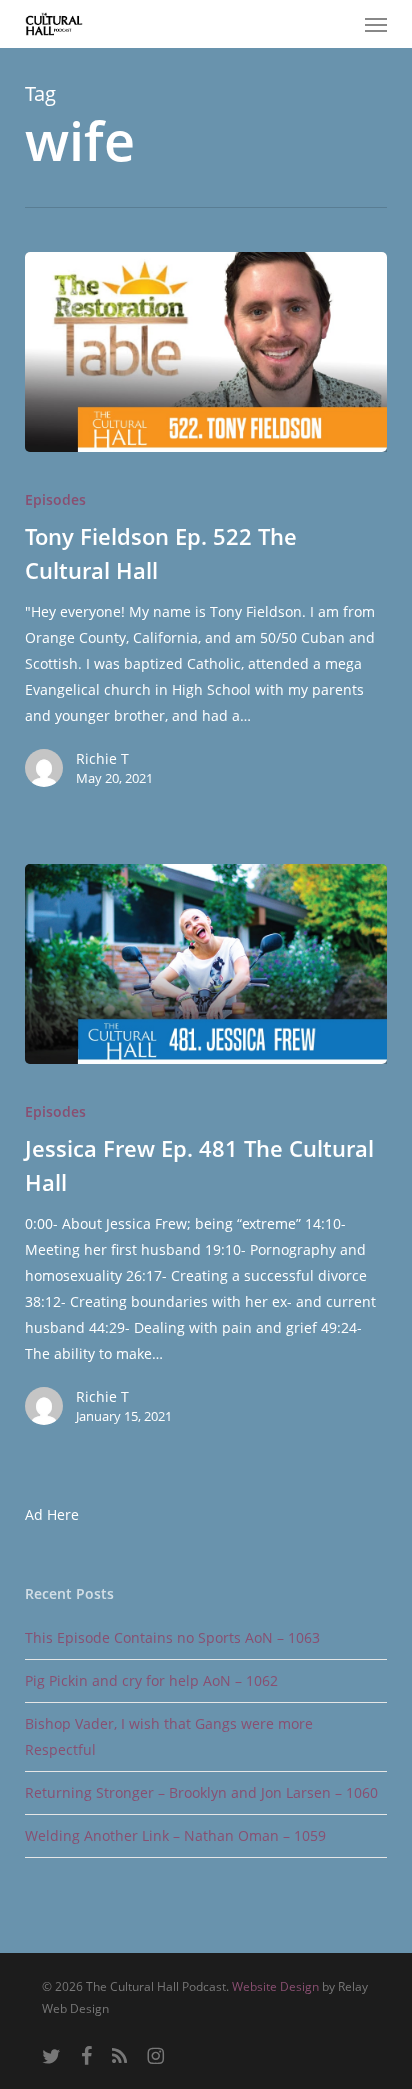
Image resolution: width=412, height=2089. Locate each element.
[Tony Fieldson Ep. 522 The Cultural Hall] (206, 352)
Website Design (275, 1986)
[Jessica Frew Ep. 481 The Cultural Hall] (206, 964)
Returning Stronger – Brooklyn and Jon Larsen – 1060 (201, 1792)
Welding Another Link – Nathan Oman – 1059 (175, 1835)
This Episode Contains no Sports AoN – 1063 (172, 1637)
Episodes (55, 499)
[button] (376, 24)
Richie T (102, 758)
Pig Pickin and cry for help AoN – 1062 (151, 1680)
